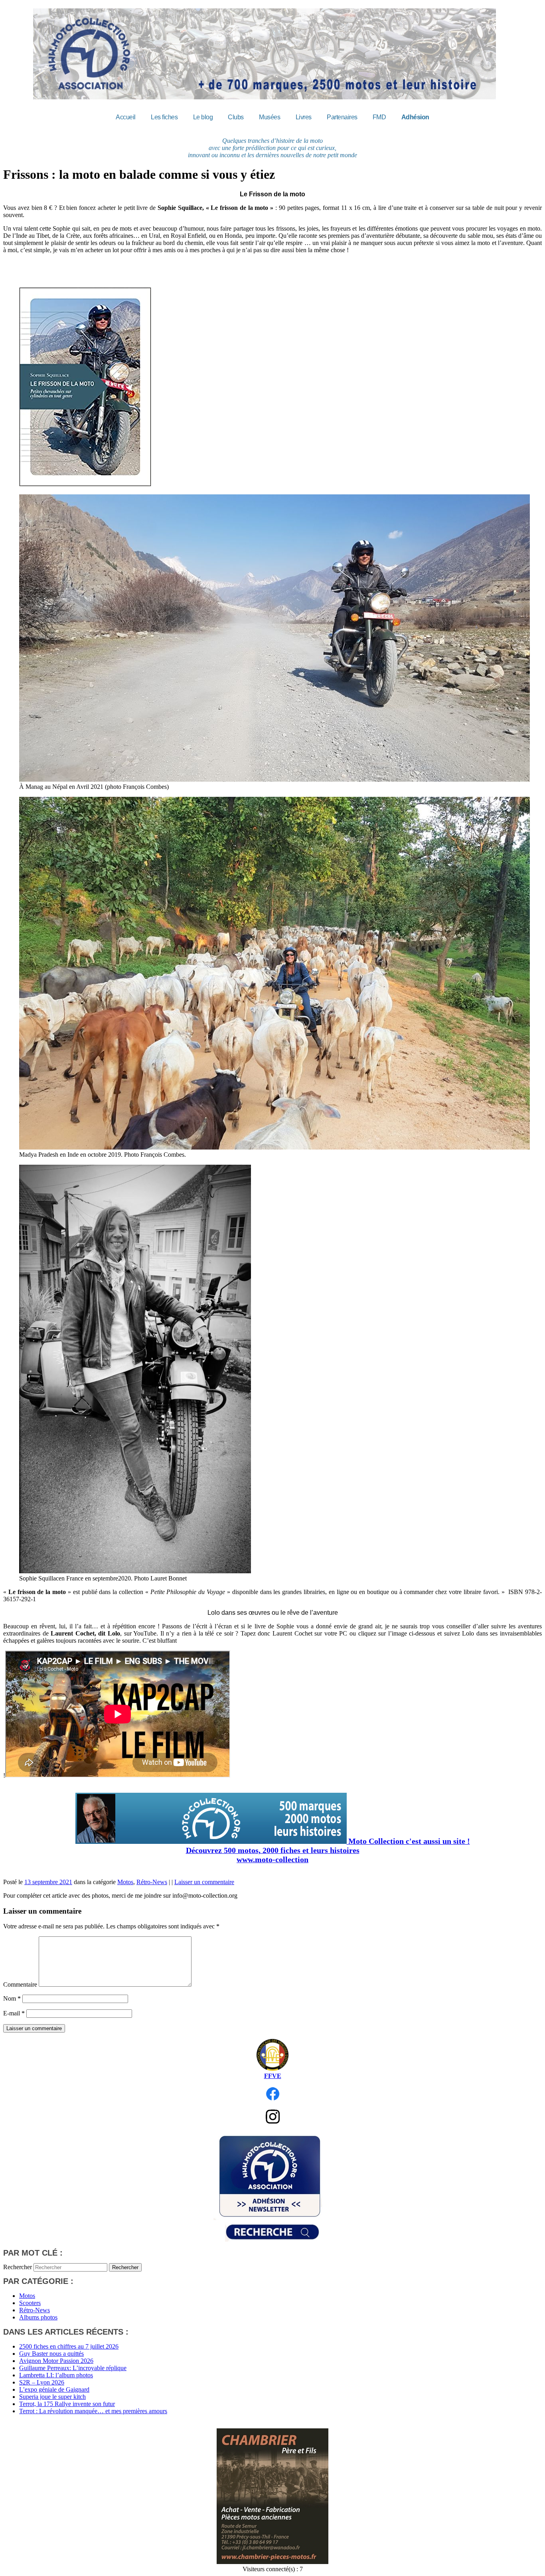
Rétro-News (152, 1882)
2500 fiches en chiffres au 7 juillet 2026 (69, 2346)
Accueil (126, 117)
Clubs (236, 117)
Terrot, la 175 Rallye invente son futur (67, 2404)
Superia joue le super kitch (52, 2397)
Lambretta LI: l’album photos (56, 2375)
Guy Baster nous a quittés (51, 2354)
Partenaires (342, 117)
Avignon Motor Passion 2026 (56, 2361)
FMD (379, 117)
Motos (125, 1882)
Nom (12, 1998)
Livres (304, 117)
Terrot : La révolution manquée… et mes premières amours (93, 2411)
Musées (270, 117)
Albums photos (38, 2317)
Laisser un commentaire (204, 1882)
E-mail (14, 2013)
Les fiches (164, 117)
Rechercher (18, 2267)
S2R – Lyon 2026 (42, 2382)
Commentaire (20, 1984)
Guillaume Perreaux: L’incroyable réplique (73, 2368)
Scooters (30, 2303)
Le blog (203, 117)
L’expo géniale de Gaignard (54, 2389)
